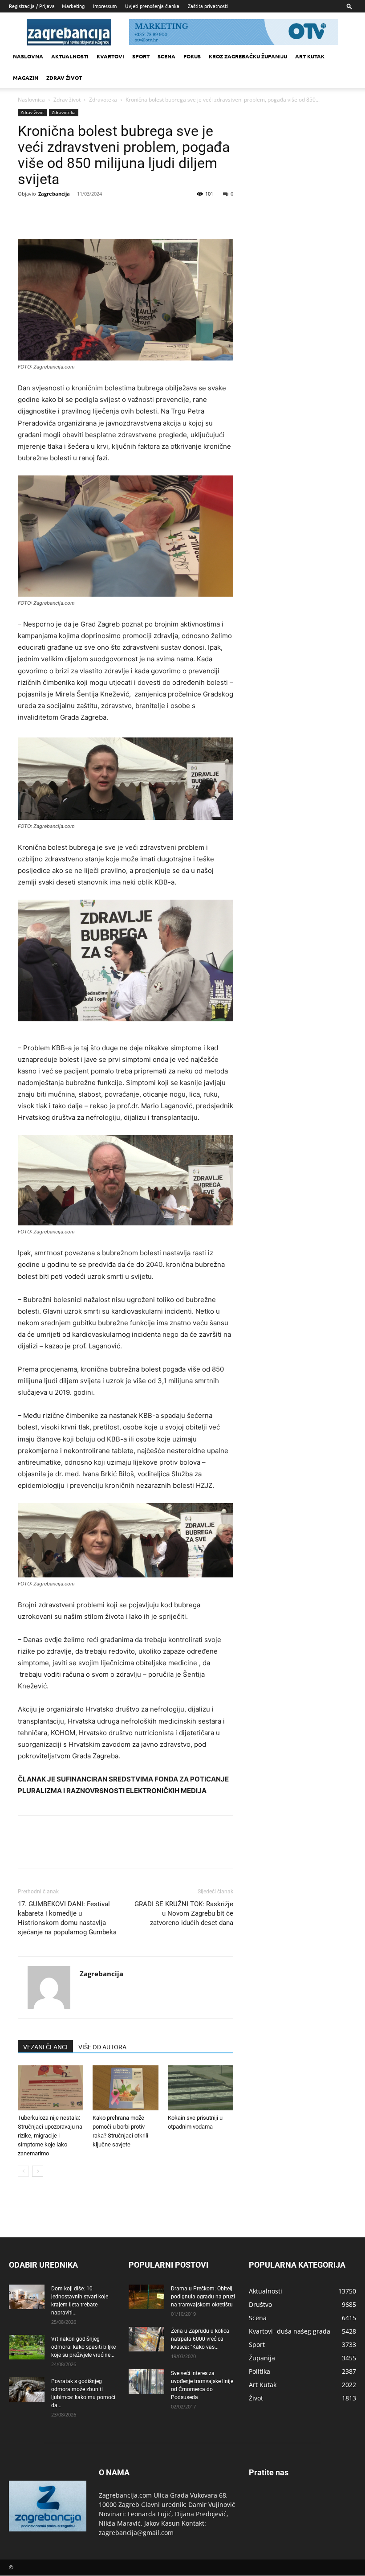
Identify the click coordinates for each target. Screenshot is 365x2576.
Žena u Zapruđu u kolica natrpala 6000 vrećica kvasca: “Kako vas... (200, 2339)
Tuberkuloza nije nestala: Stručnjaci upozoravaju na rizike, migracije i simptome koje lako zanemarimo (50, 2136)
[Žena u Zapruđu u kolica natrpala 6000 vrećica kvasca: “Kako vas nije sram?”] (146, 2339)
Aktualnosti (70, 56)
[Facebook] (27, 214)
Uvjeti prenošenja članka (152, 6)
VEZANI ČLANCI (45, 2047)
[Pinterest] (68, 214)
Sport (141, 56)
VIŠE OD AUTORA (102, 2047)
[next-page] (38, 2171)
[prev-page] (23, 2171)
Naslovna (28, 56)
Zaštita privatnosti (208, 6)
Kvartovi (110, 56)
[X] (47, 214)
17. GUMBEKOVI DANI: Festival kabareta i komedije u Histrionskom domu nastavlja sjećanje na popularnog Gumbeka (67, 1918)
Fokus (192, 56)
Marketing (73, 6)
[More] (109, 214)
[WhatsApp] (88, 214)
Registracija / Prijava (32, 6)
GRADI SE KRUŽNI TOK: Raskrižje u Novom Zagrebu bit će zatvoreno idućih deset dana (184, 1913)
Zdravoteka (103, 100)
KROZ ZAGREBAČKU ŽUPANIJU (248, 56)
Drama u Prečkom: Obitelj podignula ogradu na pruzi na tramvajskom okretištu (203, 2297)
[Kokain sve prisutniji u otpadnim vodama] (201, 2088)
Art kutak (310, 56)
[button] (349, 6)
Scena (166, 56)
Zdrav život (64, 78)
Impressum (105, 6)
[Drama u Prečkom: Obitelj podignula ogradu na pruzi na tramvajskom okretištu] (146, 2297)
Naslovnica (31, 100)
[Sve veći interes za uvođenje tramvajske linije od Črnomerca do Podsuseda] (146, 2381)
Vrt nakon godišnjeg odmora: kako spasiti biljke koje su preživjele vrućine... (83, 2347)
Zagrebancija (54, 194)
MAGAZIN (26, 78)
